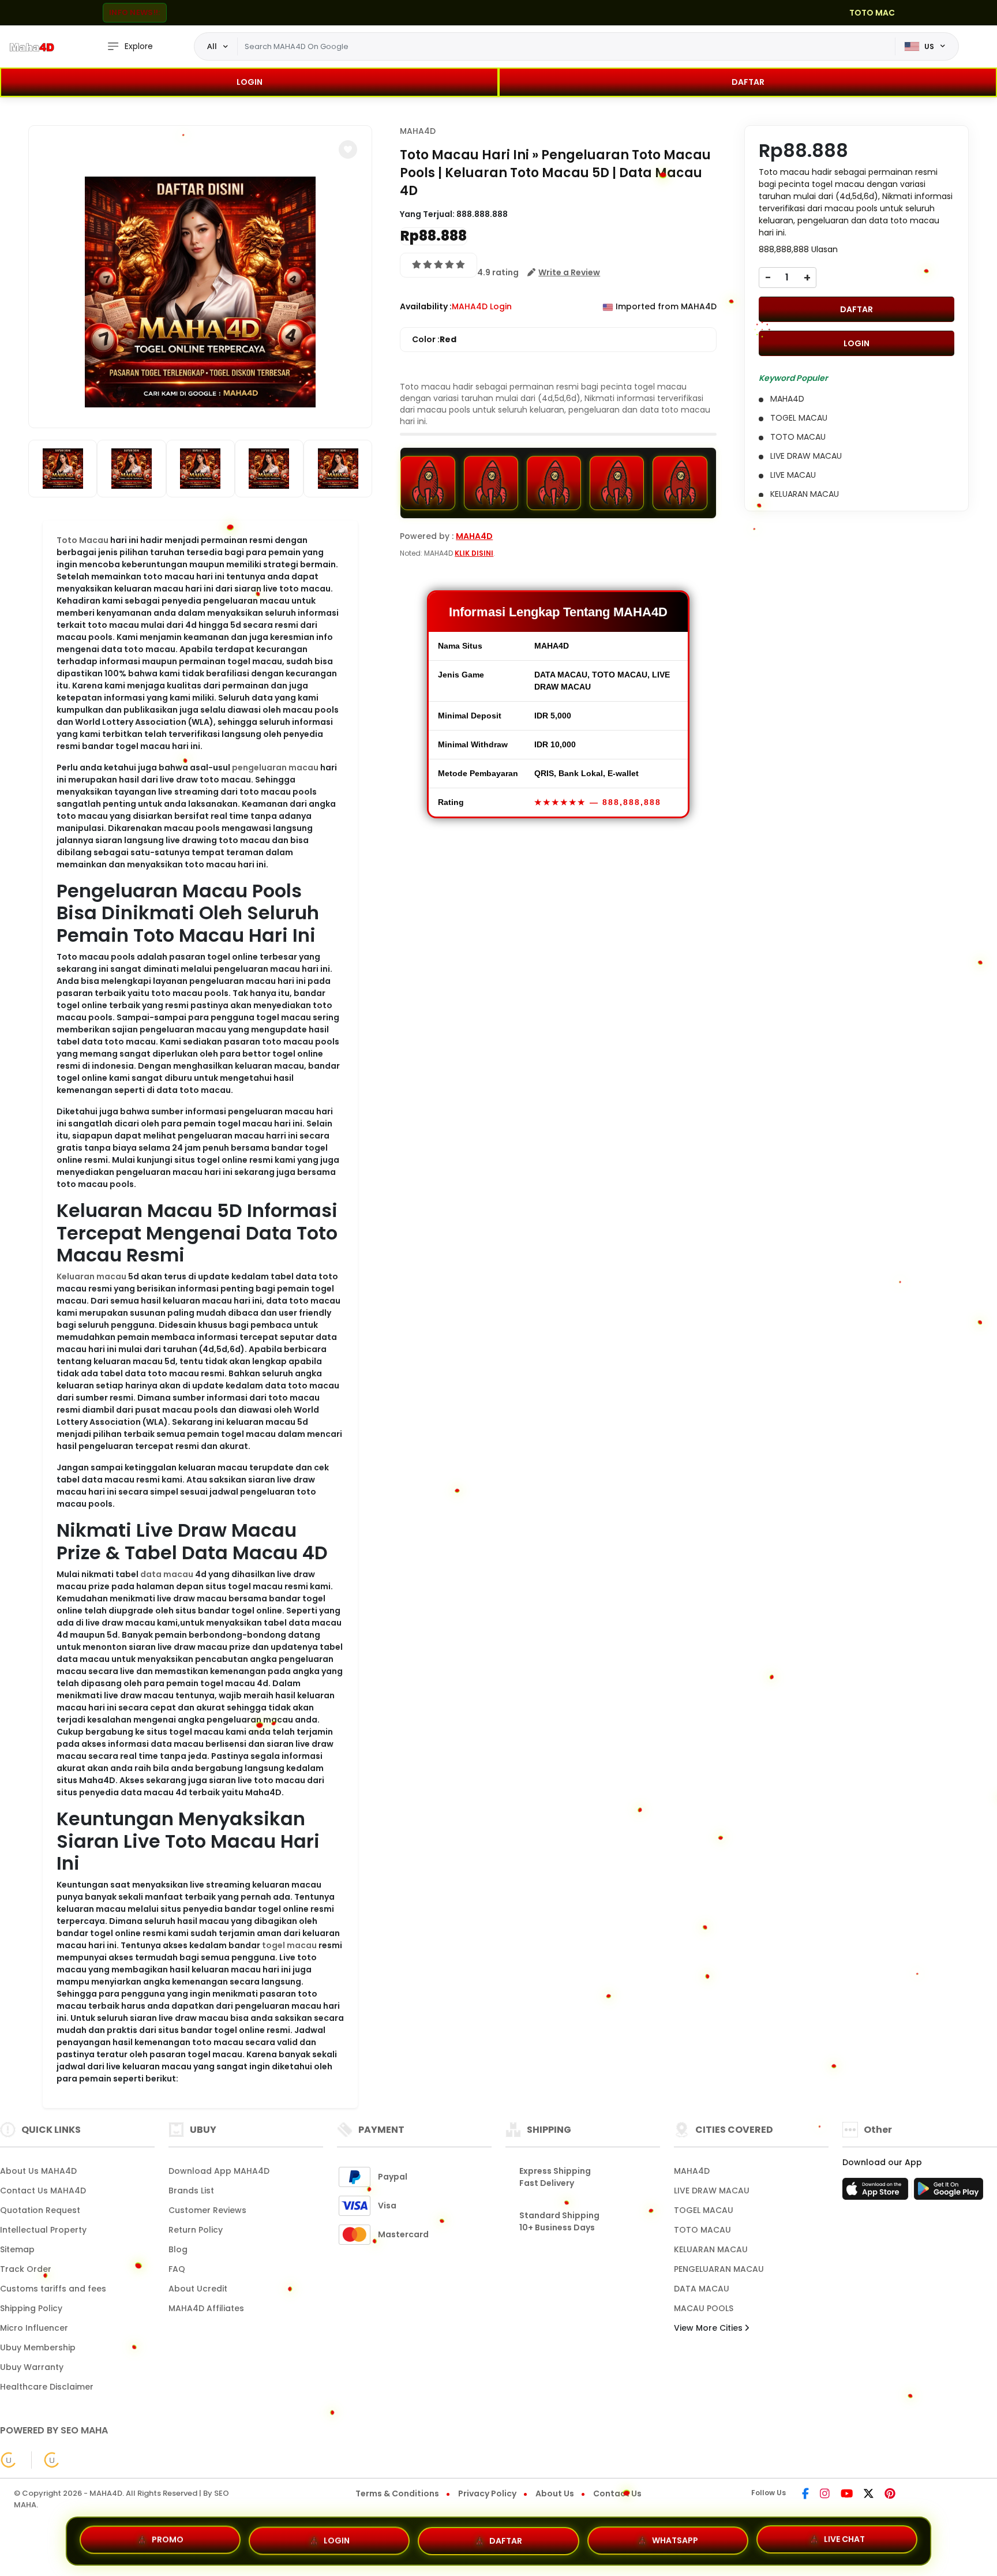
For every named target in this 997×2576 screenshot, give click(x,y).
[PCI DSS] (9, 2460)
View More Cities (709, 2328)
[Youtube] (847, 2495)
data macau (167, 1574)
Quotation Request (40, 2210)
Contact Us (617, 2493)
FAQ (177, 2269)
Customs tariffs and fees (53, 2289)
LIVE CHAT (844, 2537)
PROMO (168, 2539)
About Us (555, 2493)
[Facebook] (805, 2495)
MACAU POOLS (704, 2308)
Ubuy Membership (38, 2347)
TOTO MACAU (702, 2230)
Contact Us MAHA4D (43, 2191)
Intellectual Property (43, 2230)
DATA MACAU (702, 2289)
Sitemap (17, 2249)
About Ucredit (198, 2289)
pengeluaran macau (275, 767)
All (212, 46)
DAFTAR (748, 82)
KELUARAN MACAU (711, 2249)
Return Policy (196, 2230)
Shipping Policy (31, 2308)
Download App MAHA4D (219, 2171)
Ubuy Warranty (32, 2367)
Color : (434, 339)
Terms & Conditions (397, 2493)
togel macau (289, 1945)
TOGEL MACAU (704, 2210)
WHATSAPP (675, 2536)
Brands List (191, 2191)
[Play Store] (949, 2192)
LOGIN (250, 82)
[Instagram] (825, 2495)
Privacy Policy (487, 2493)
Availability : (426, 306)
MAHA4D (418, 131)
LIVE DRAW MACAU (712, 2191)
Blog (178, 2249)
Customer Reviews (207, 2210)
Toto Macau (83, 540)
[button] (348, 149)
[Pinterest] (890, 2495)
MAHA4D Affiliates (206, 2308)
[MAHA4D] (32, 47)
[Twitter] (869, 2495)
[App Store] (877, 2192)
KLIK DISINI (474, 553)
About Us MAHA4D (38, 2171)
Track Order (26, 2269)
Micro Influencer (34, 2328)
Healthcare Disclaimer (47, 2387)
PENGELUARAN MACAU (719, 2269)
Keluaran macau (91, 1276)
